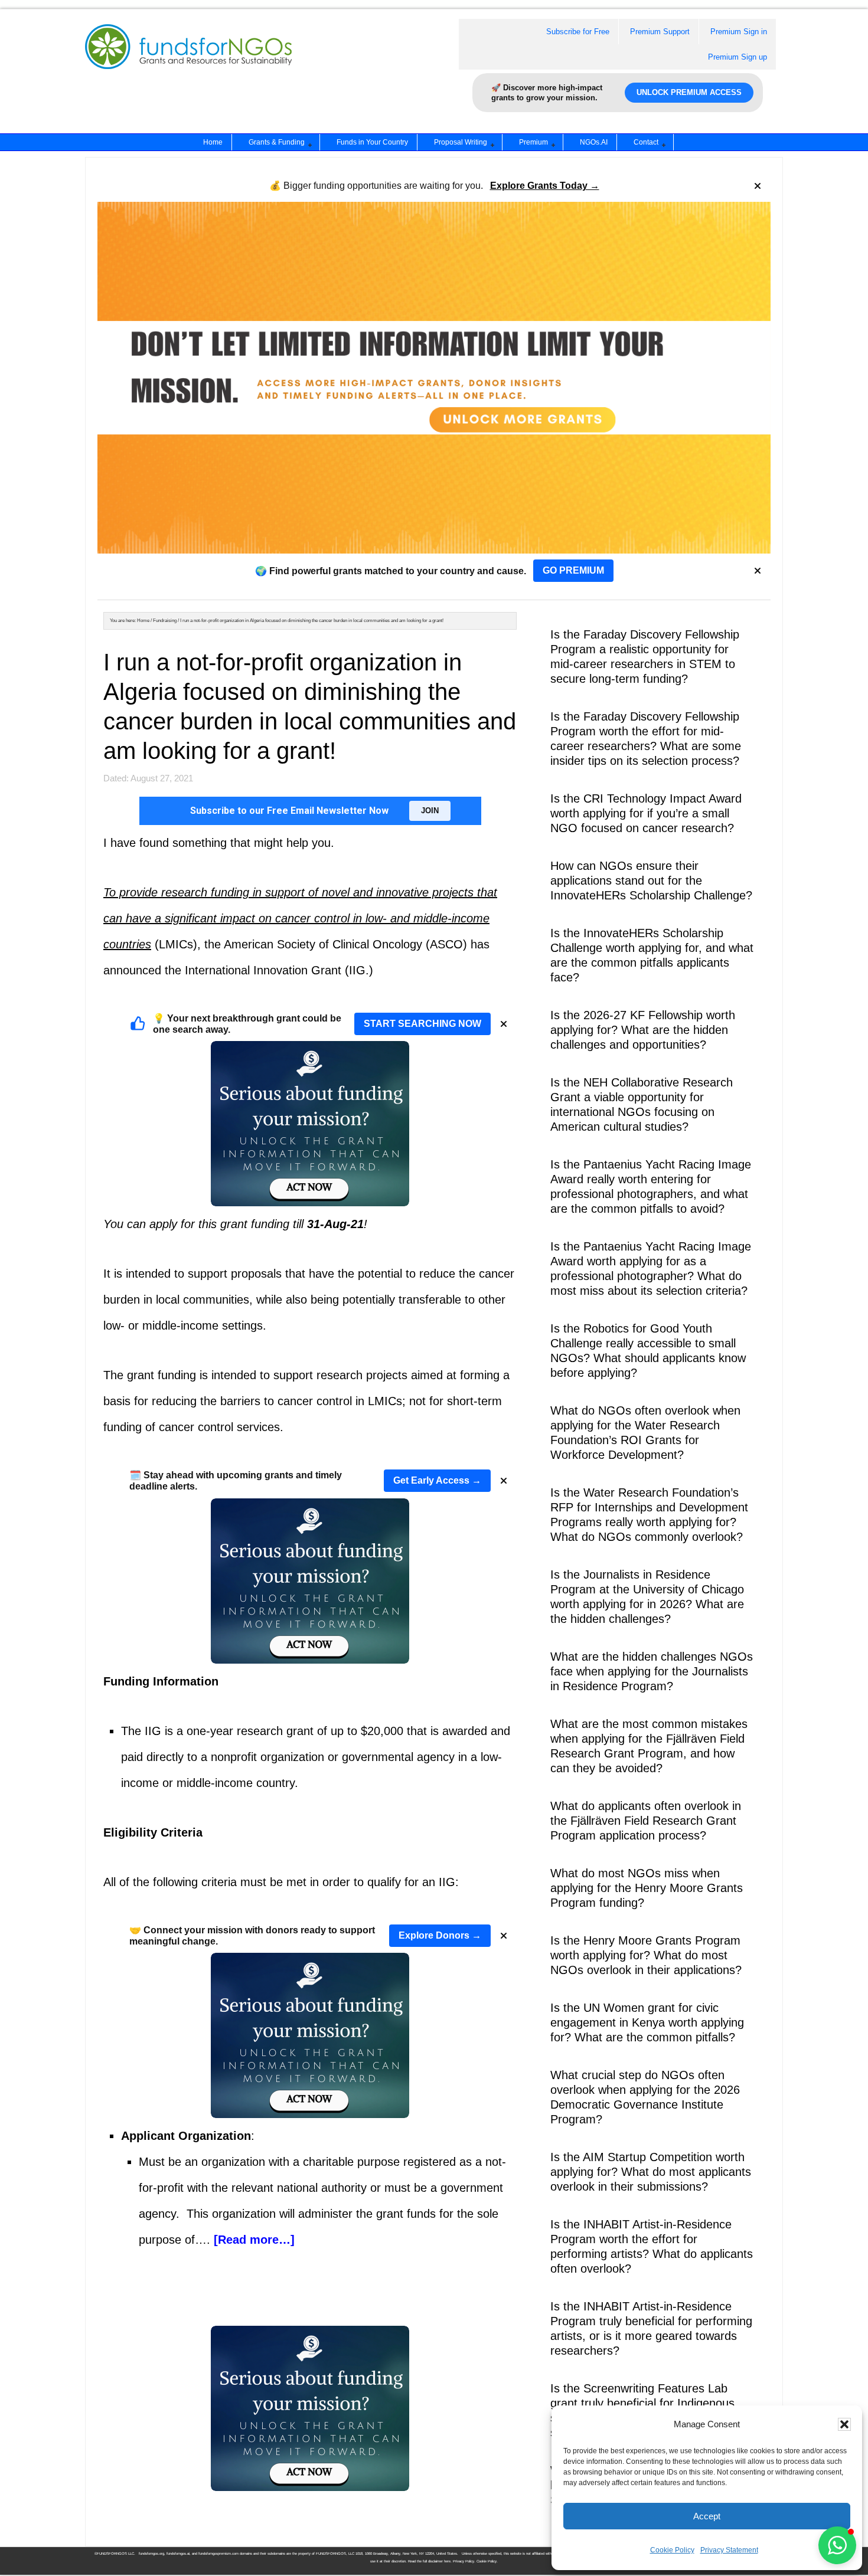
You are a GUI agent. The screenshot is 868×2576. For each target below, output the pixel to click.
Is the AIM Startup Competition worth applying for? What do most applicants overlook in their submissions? (651, 2172)
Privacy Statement (729, 2550)
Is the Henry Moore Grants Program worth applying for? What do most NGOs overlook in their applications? (646, 1955)
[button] (844, 2424)
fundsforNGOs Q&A (200, 61)
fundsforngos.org (151, 2554)
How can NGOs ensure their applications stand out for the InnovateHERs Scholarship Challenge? (651, 881)
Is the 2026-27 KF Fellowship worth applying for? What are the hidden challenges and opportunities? (643, 1030)
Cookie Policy (672, 2550)
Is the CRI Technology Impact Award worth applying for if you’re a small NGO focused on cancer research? (646, 813)
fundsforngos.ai (178, 2554)
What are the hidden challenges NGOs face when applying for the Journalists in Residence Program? (652, 1671)
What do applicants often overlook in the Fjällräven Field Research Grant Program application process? (646, 1821)
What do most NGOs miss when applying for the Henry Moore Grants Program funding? (647, 1888)
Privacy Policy (464, 2561)
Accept (707, 2516)
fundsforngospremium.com (218, 2554)
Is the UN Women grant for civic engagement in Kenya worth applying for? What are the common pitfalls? (647, 2022)
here (447, 2561)
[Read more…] (254, 2240)
